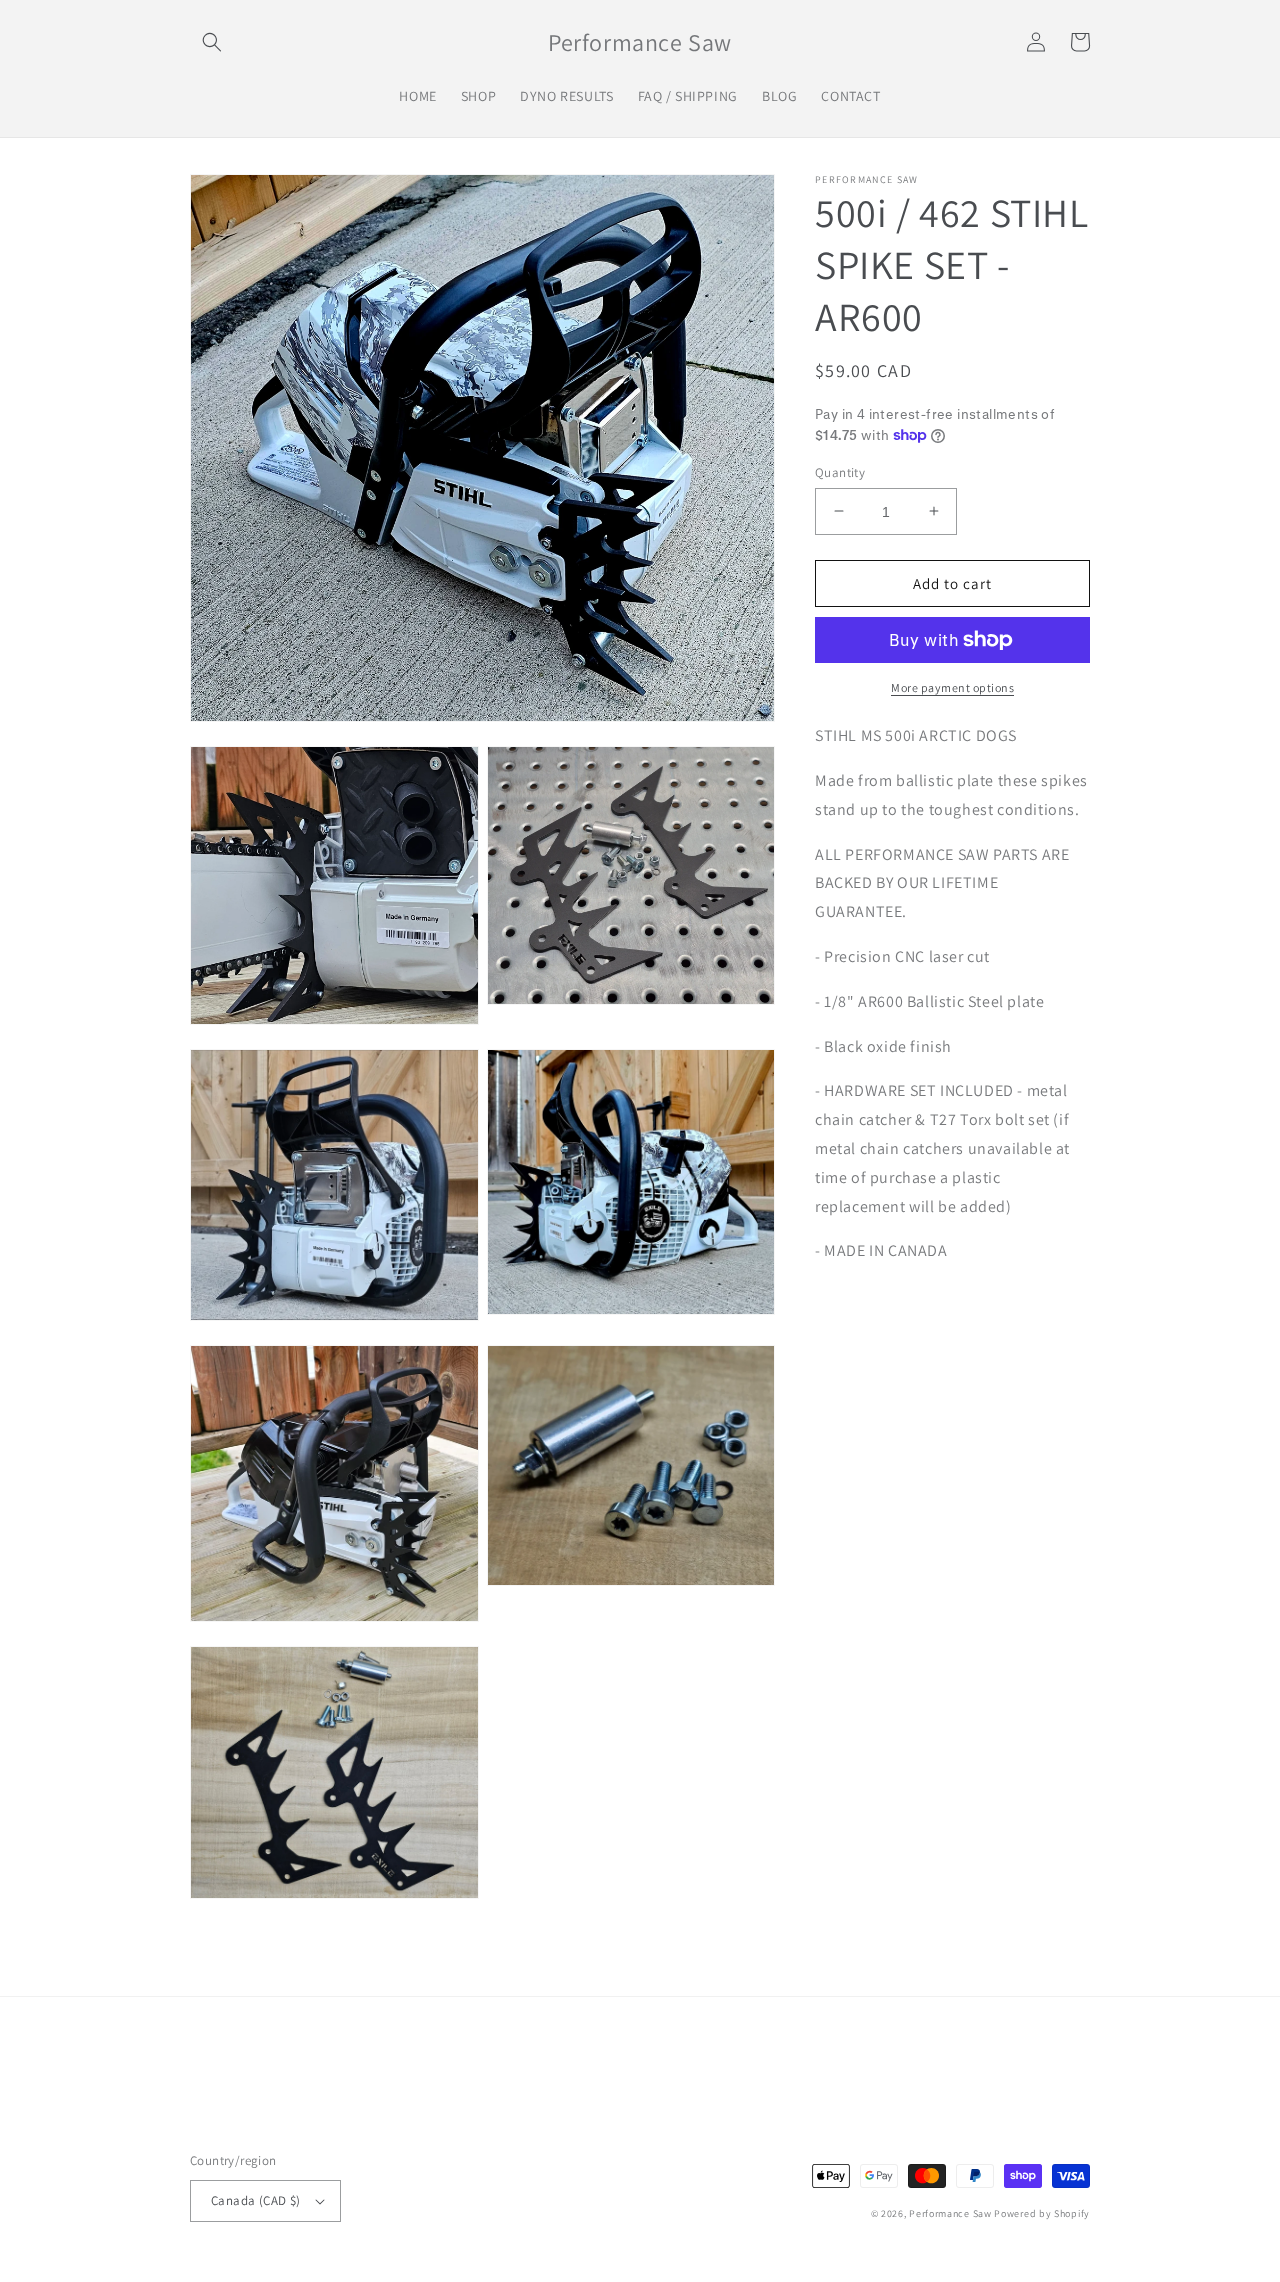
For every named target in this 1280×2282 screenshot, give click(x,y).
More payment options (952, 687)
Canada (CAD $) (256, 2200)
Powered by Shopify (1042, 2213)
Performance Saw (950, 2213)
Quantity (840, 471)
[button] (212, 42)
